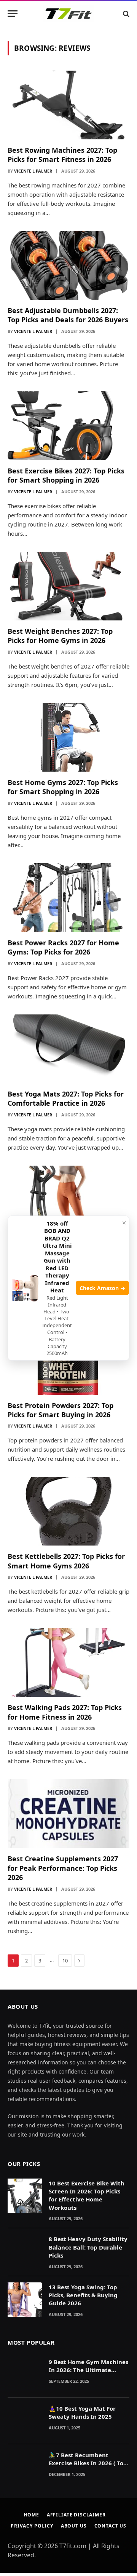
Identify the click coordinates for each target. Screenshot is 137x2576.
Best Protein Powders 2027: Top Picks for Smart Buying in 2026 (61, 1410)
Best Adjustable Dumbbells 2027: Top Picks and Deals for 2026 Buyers (68, 315)
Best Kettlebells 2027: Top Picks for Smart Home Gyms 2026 (66, 1561)
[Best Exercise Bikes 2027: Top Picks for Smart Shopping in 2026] (68, 426)
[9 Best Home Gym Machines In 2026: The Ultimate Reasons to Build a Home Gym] (25, 2374)
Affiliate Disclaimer (76, 2515)
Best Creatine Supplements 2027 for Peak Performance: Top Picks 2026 (63, 1868)
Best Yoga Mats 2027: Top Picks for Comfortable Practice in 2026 (66, 1098)
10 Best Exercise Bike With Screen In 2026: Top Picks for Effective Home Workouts (87, 2195)
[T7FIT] (68, 14)
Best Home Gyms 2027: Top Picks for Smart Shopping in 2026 (63, 787)
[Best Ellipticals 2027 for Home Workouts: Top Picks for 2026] (68, 1200)
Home (31, 2515)
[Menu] (13, 14)
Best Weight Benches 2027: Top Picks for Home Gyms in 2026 (60, 636)
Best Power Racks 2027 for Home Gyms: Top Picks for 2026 (63, 947)
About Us (74, 2526)
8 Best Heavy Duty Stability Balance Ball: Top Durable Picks (88, 2247)
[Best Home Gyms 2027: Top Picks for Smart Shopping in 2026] (68, 737)
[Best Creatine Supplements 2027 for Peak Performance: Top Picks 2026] (68, 1814)
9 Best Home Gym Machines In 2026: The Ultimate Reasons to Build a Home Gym (88, 2374)
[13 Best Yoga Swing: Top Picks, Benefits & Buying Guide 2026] (25, 2300)
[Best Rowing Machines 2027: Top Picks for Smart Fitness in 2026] (68, 105)
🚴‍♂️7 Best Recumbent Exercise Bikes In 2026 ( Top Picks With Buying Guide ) (88, 2463)
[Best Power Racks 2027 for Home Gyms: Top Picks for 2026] (68, 898)
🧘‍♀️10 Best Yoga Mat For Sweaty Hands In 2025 (82, 2412)
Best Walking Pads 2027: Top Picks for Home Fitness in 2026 (65, 1712)
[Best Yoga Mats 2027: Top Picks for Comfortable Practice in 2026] (68, 1049)
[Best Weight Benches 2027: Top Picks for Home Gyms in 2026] (68, 586)
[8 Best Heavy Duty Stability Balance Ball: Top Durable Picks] (25, 2251)
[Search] (125, 14)
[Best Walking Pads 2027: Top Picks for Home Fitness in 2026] (68, 1662)
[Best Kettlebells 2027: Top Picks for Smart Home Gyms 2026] (68, 1511)
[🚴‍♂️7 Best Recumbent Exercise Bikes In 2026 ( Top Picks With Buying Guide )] (25, 2468)
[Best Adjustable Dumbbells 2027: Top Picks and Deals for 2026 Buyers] (68, 265)
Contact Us (110, 2526)
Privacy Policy (32, 2526)
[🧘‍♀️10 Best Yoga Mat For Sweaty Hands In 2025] (25, 2421)
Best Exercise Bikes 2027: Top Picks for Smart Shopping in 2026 (66, 475)
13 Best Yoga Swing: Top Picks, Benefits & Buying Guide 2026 (83, 2295)
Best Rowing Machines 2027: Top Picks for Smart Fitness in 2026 (62, 155)
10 (65, 1961)
